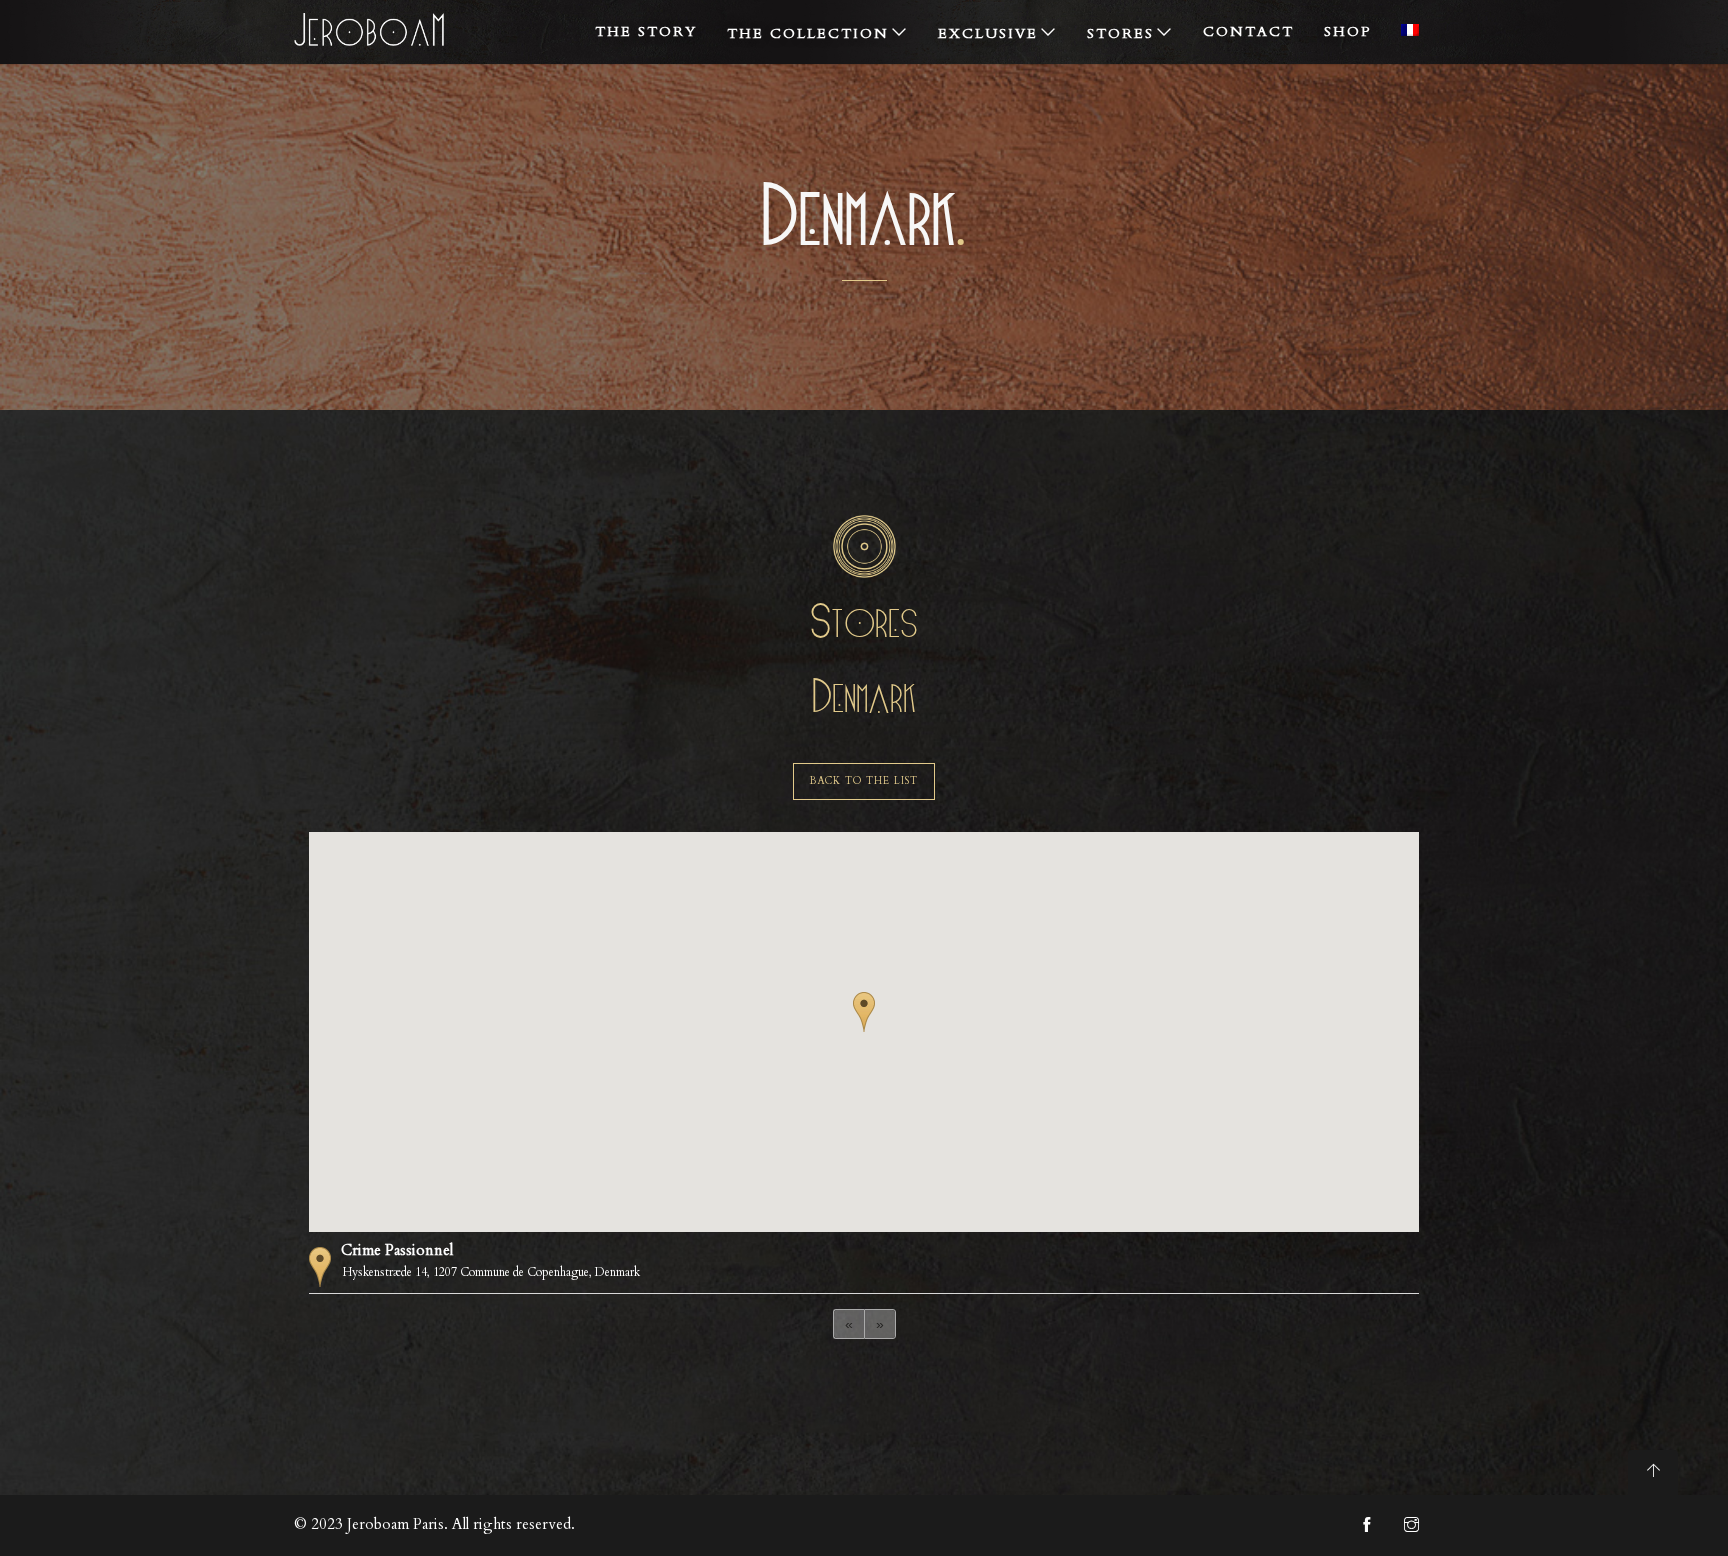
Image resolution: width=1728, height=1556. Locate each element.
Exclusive (988, 33)
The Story (646, 31)
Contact (1248, 31)
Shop (1347, 31)
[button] (864, 1012)
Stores (1120, 33)
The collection (808, 33)
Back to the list (864, 781)
